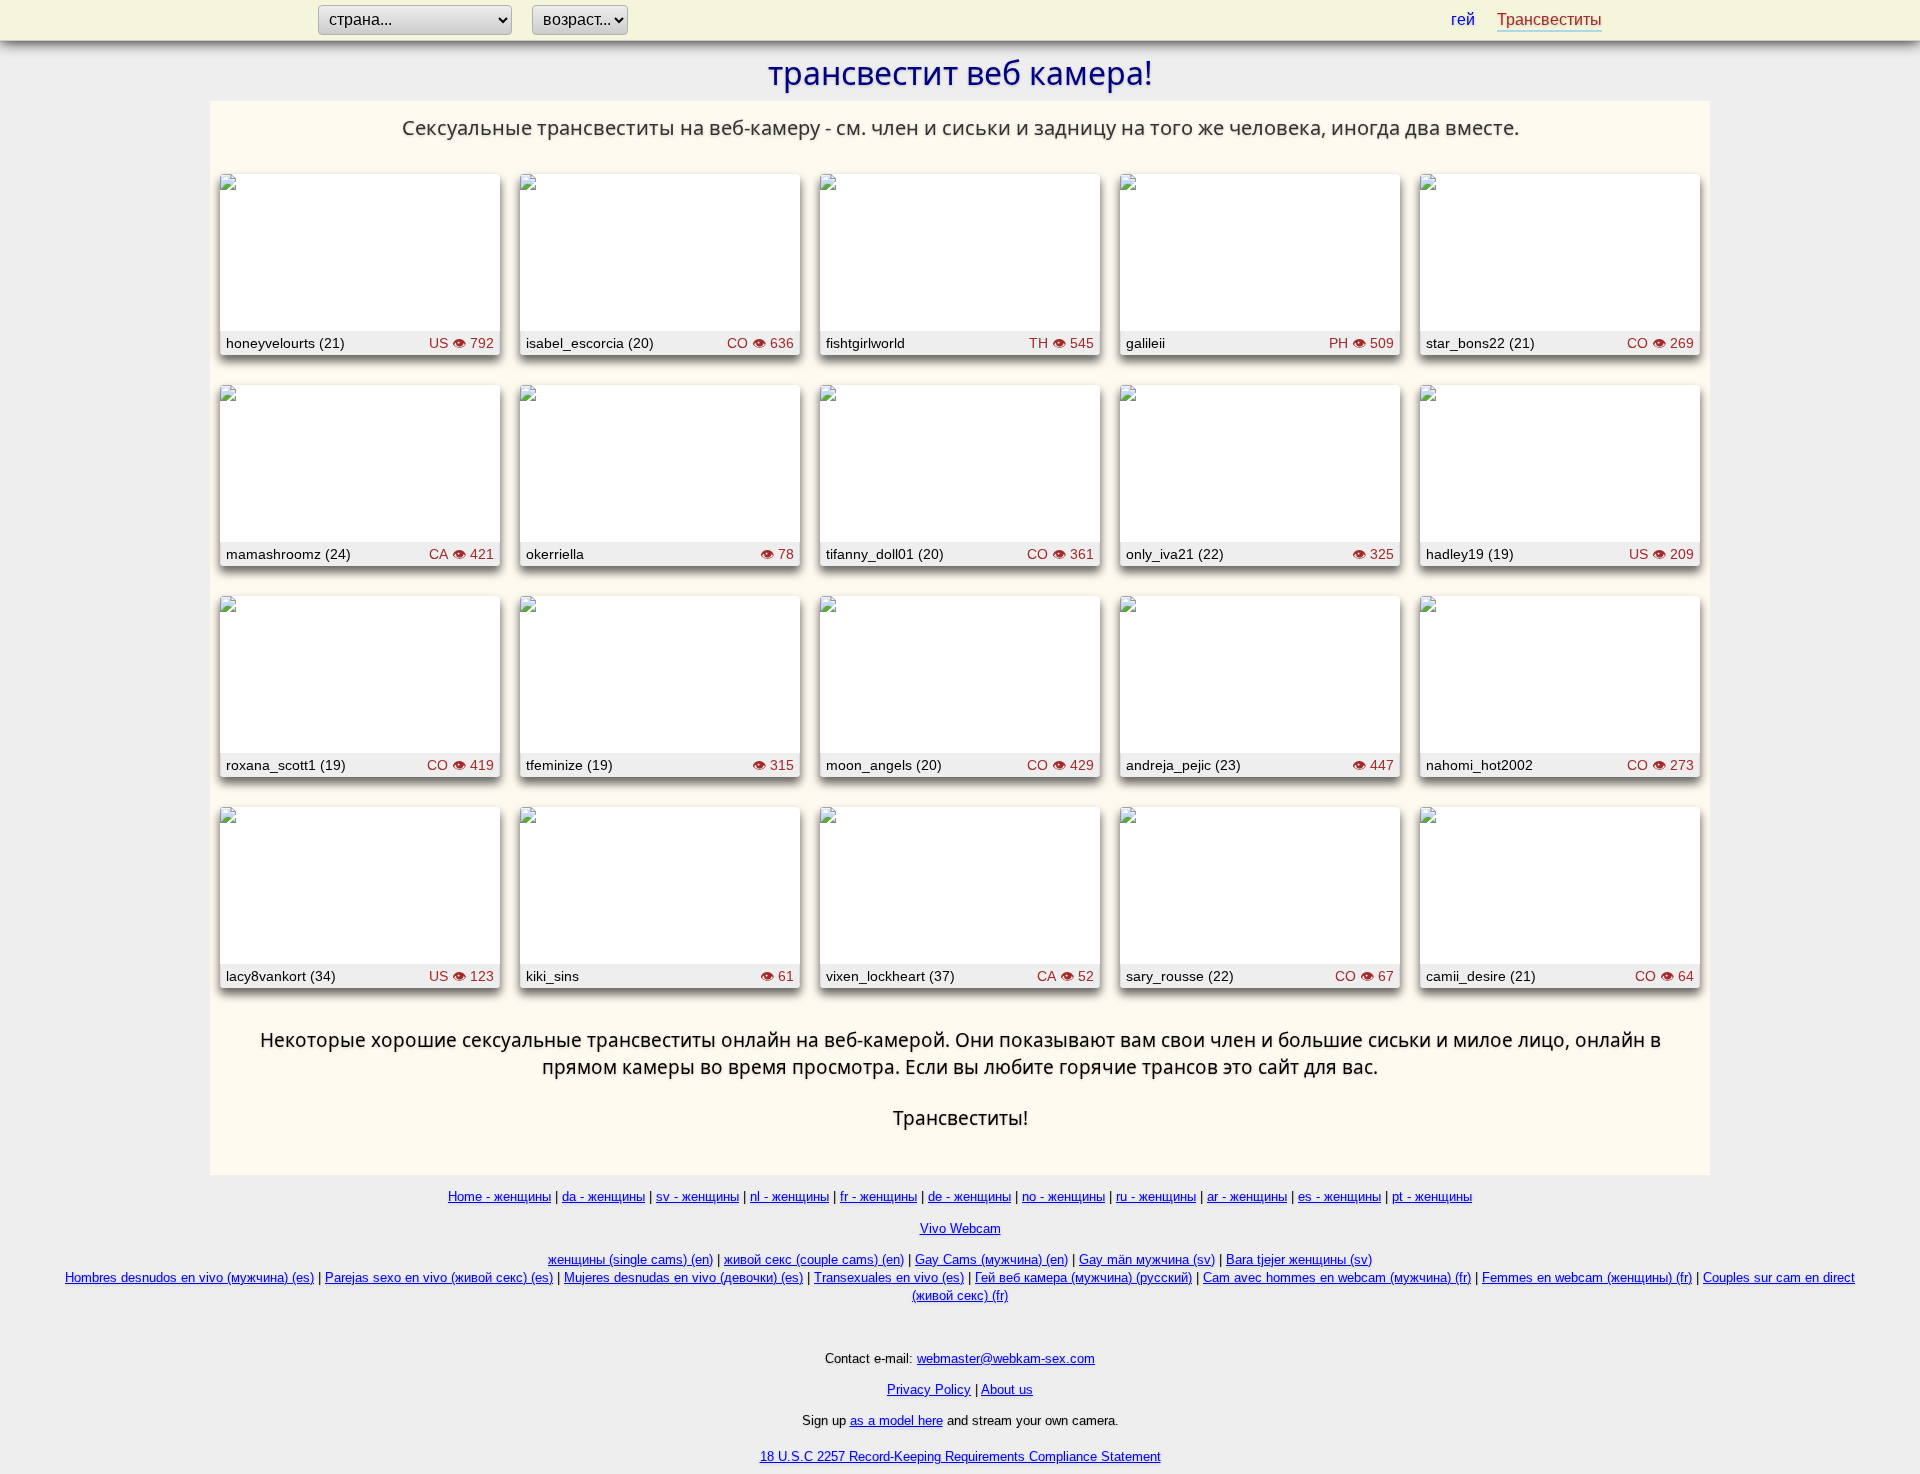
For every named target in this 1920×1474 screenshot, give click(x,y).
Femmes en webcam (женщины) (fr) (1587, 1277)
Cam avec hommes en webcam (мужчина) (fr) (1337, 1277)
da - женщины (603, 1196)
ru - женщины (1156, 1196)
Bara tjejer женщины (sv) (1299, 1259)
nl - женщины (789, 1196)
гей (1463, 19)
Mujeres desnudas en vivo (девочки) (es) (683, 1277)
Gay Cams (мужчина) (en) (991, 1259)
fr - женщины (878, 1196)
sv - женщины (697, 1196)
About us (1007, 1389)
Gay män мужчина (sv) (1147, 1259)
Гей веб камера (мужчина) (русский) (1083, 1277)
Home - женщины (499, 1196)
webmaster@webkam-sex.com (1006, 1358)
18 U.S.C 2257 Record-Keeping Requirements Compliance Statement (960, 1456)
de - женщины (969, 1196)
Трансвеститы (1549, 19)
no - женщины (1063, 1196)
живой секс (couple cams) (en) (814, 1259)
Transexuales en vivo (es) (889, 1277)
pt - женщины (1432, 1196)
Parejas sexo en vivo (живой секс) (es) (439, 1277)
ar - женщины (1247, 1196)
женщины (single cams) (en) (630, 1259)
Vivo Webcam (960, 1228)
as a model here (896, 1420)
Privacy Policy (929, 1389)
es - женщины (1339, 1196)
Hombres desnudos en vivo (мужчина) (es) (189, 1277)
